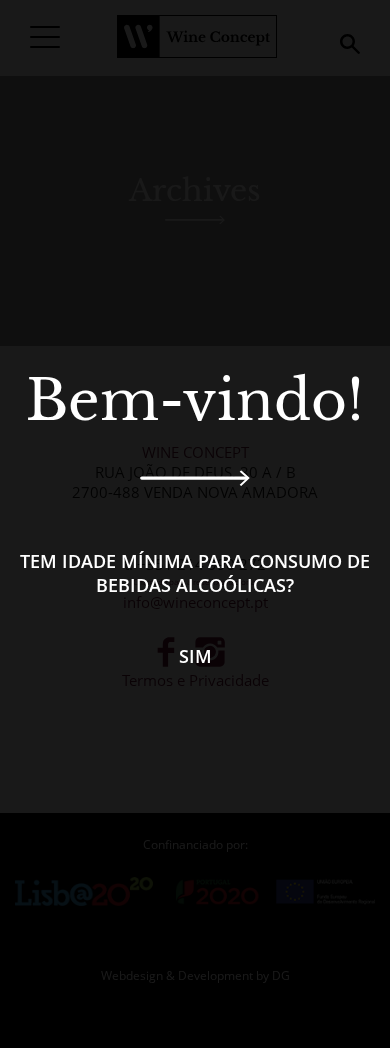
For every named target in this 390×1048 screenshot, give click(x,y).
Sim (195, 656)
